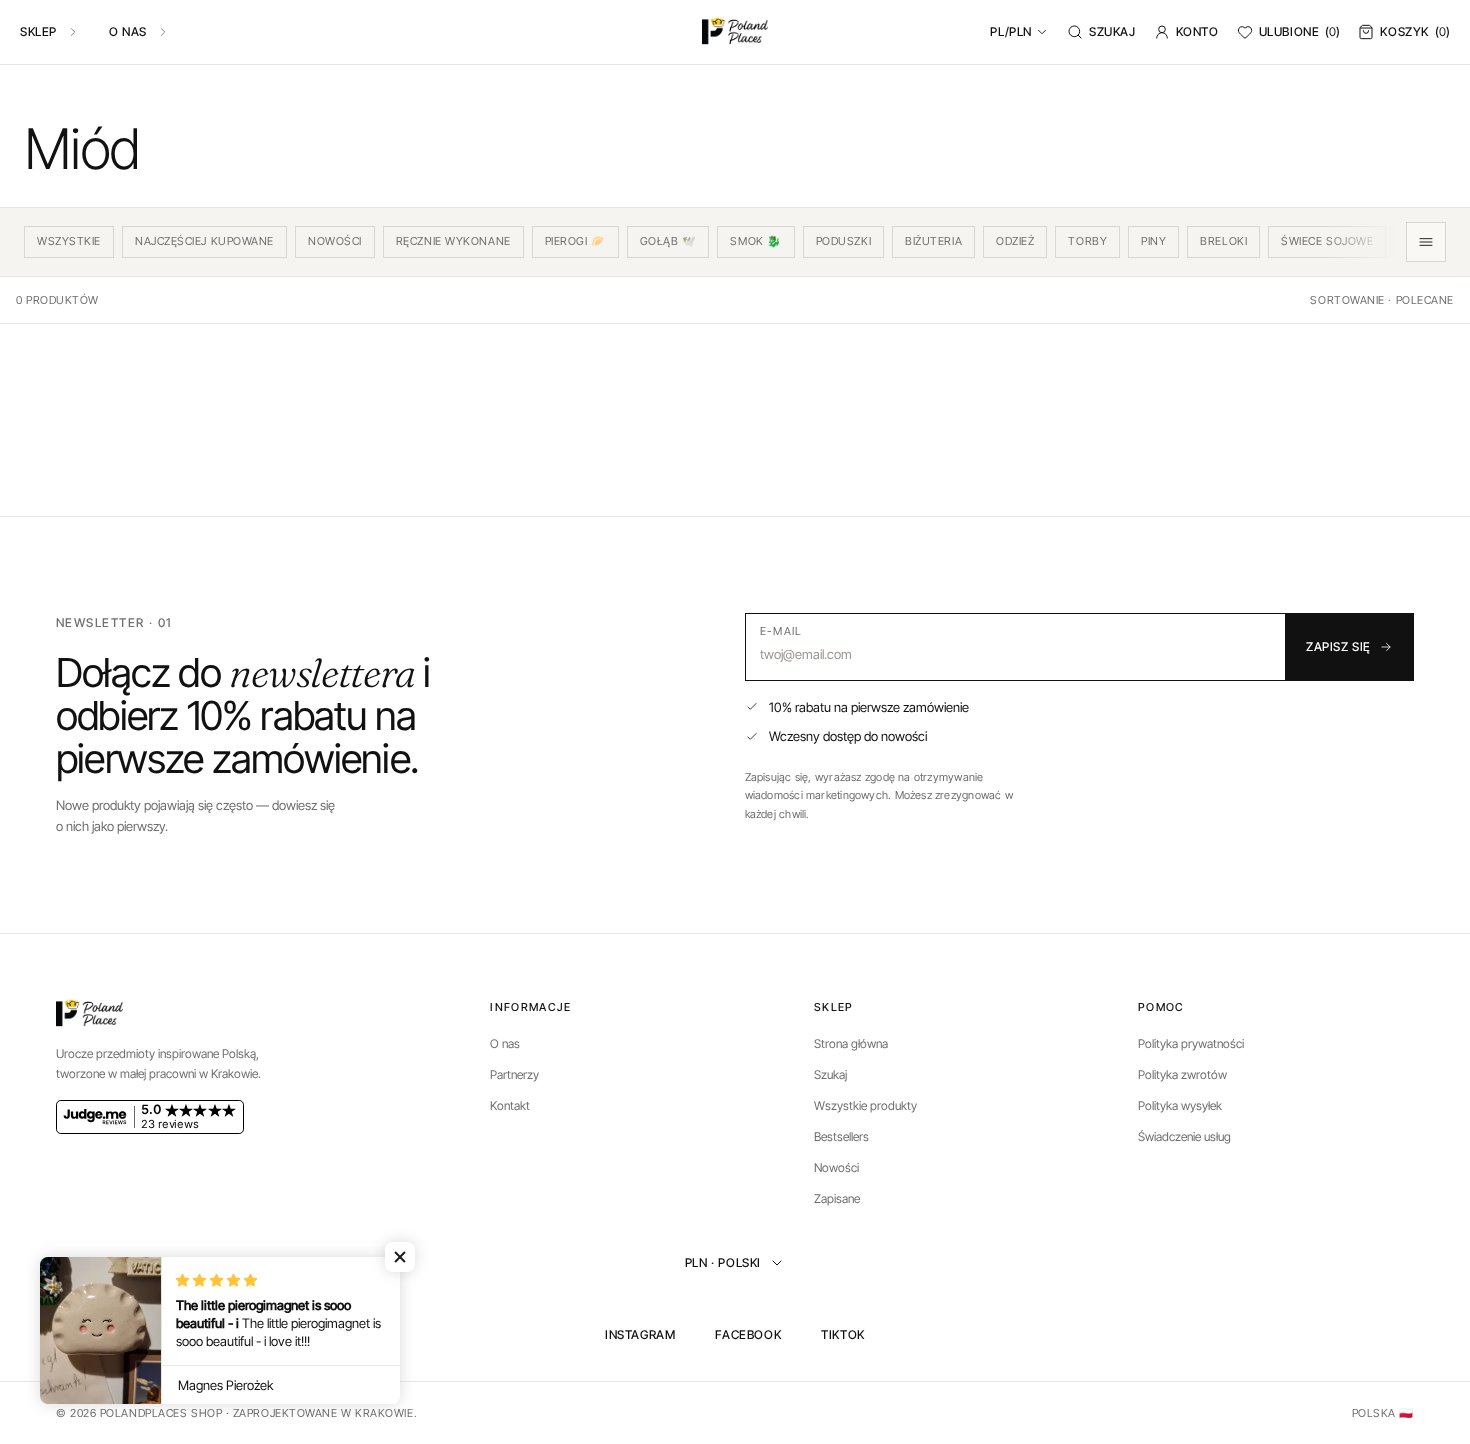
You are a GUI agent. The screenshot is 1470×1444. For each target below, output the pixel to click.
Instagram (640, 1334)
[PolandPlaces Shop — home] (735, 32)
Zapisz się (1338, 646)
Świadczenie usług (1184, 1136)
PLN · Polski (723, 1262)
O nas (128, 31)
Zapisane (837, 1198)
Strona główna (851, 1043)
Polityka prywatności (1191, 1043)
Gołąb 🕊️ (668, 241)
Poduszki (843, 241)
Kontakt (510, 1105)
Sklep (38, 31)
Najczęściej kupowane (204, 241)
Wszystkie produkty (865, 1105)
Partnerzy (514, 1074)
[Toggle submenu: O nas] (163, 32)
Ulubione (1300, 31)
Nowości (335, 241)
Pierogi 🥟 (575, 241)
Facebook (748, 1334)
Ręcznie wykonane (453, 241)
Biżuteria (933, 241)
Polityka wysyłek (1180, 1105)
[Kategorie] (1426, 242)
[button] (400, 1257)
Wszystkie (69, 241)
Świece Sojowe (1327, 241)
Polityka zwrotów (1182, 1074)
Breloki (1223, 241)
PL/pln (1011, 31)
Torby (1087, 241)
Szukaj (1112, 31)
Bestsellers (841, 1136)
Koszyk (1415, 31)
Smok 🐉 (755, 241)
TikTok (843, 1334)
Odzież (1015, 241)
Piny (1153, 241)
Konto (1197, 31)
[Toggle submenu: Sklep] (73, 32)
